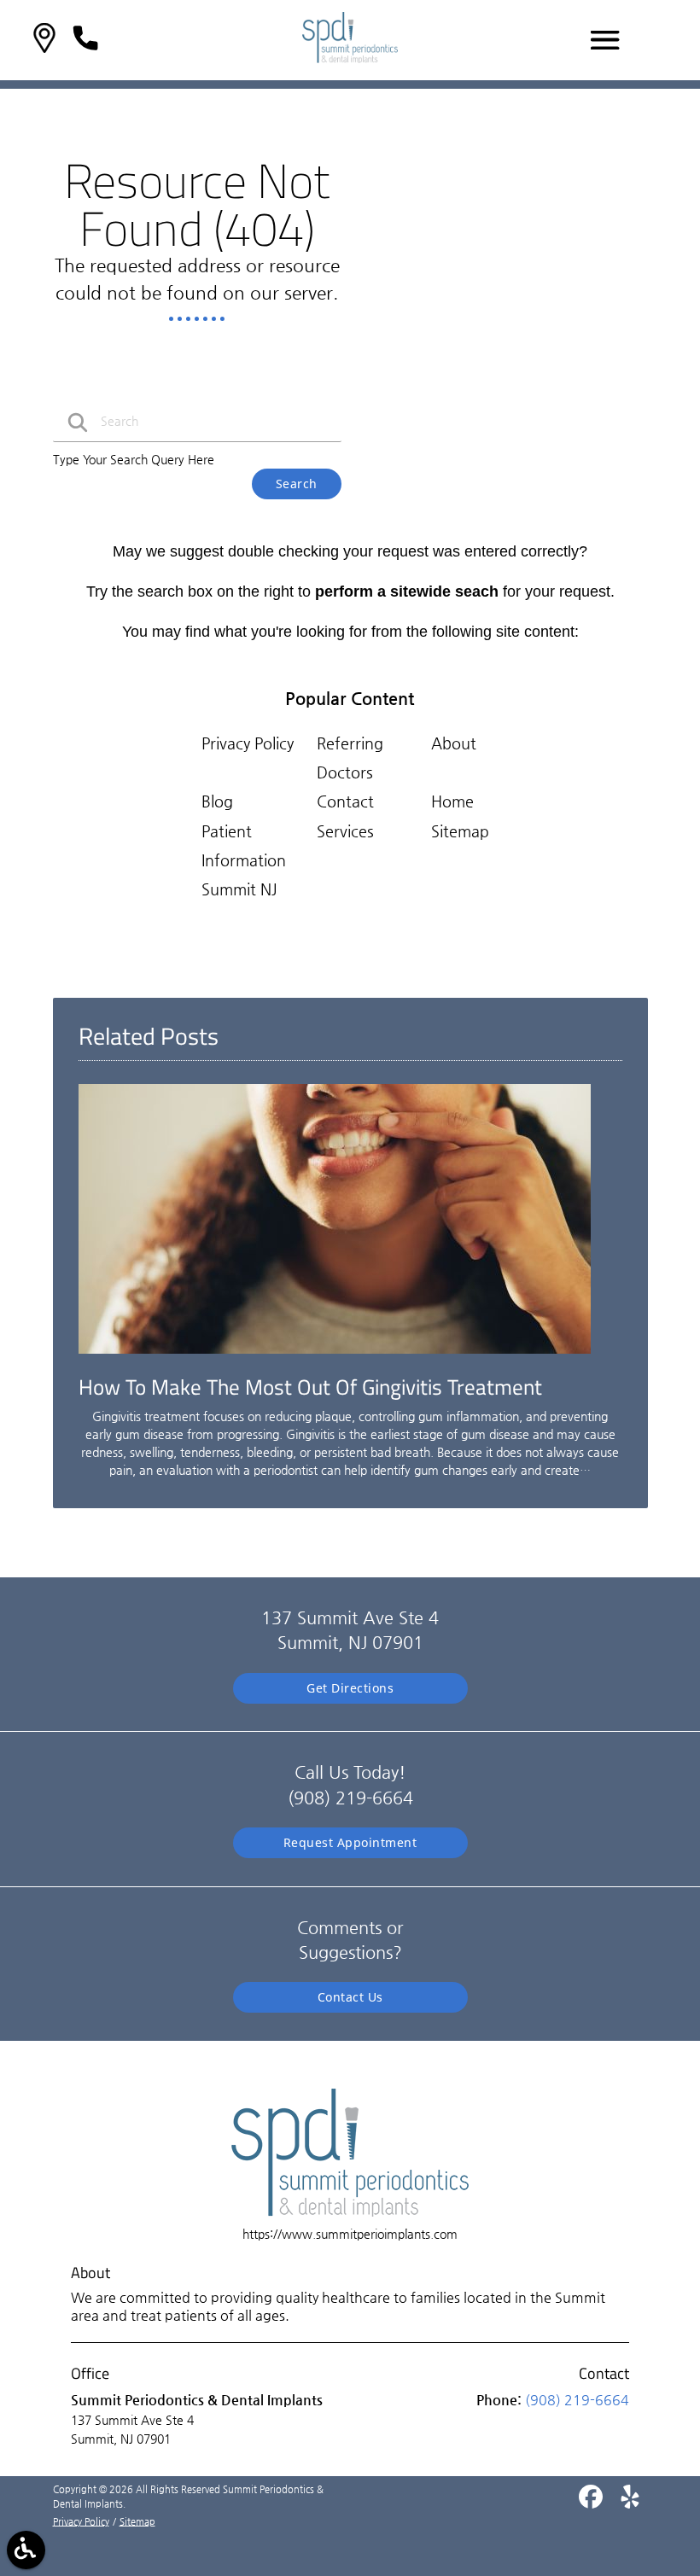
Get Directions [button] (350, 1688)
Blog (217, 801)
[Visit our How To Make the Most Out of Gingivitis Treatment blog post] (335, 1358)
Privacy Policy (248, 743)
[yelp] (630, 2503)
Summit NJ (239, 889)
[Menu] (605, 40)
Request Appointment (350, 1842)
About (454, 743)
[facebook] (592, 2503)
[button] (44, 41)
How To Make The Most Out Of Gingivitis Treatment (310, 1387)
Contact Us (350, 1997)
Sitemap (460, 831)
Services (345, 831)
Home (452, 801)
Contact (345, 801)
